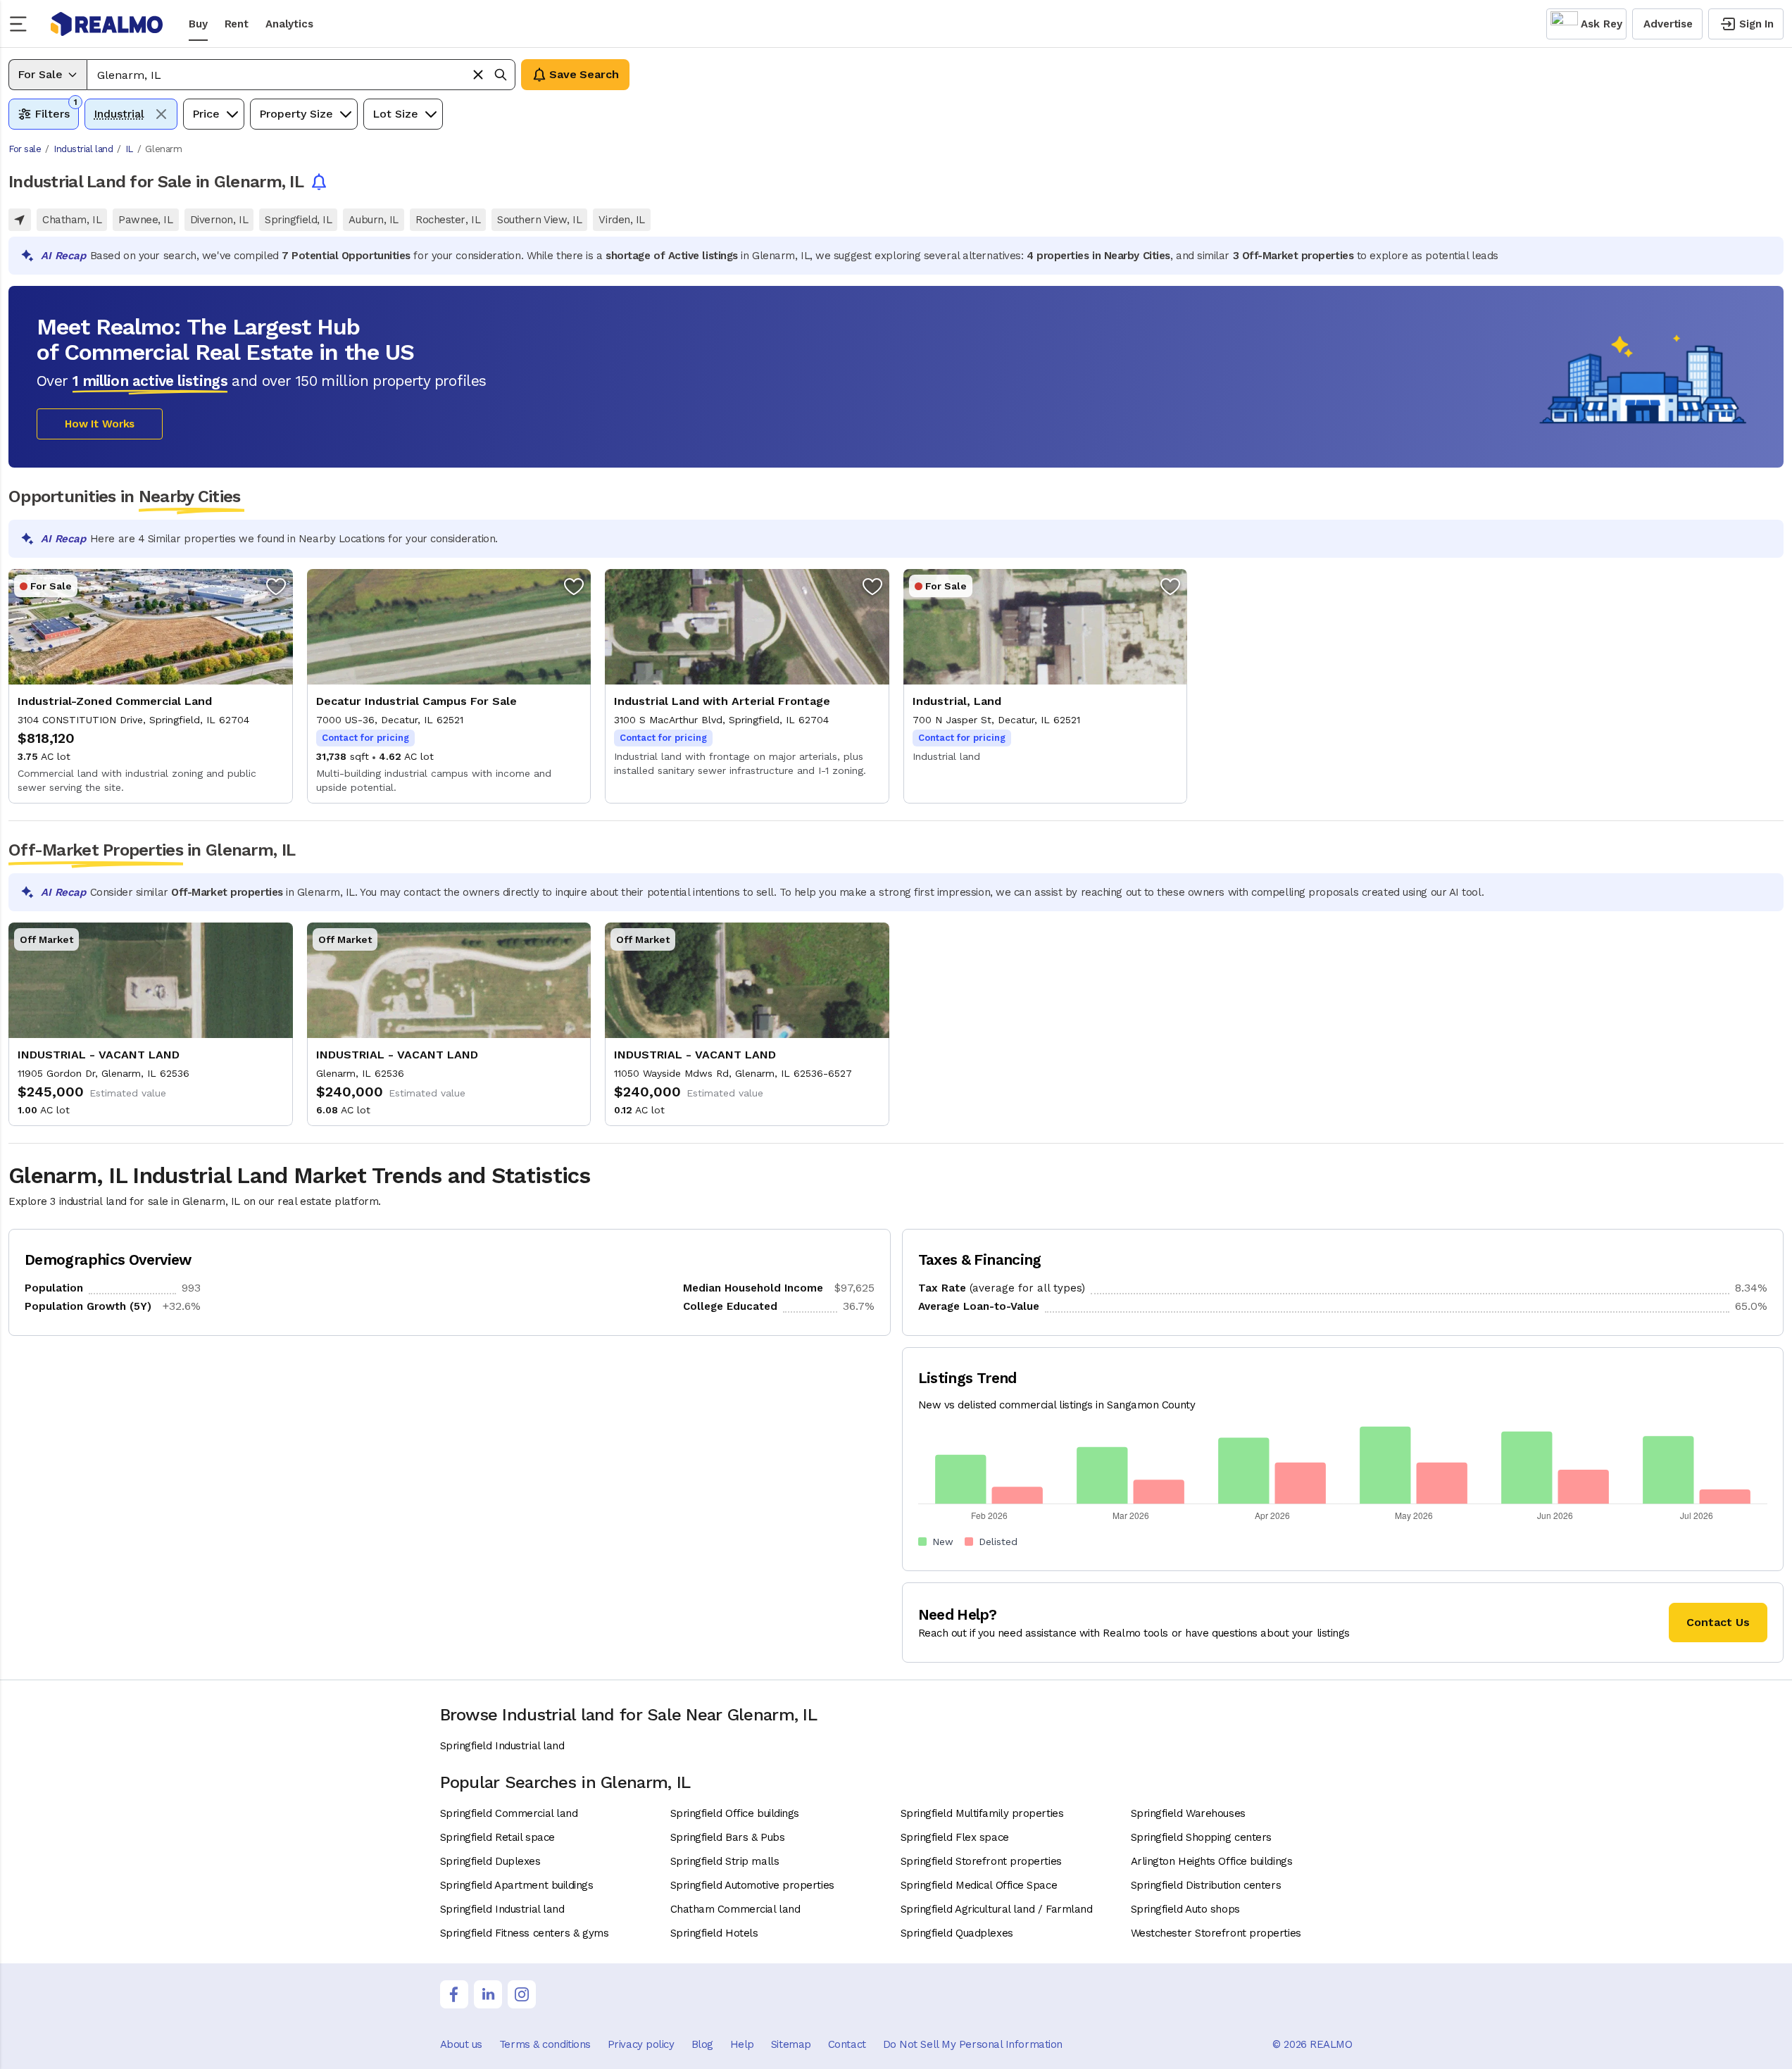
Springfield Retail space (497, 1837)
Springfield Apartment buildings (517, 1885)
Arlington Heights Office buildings (1212, 1861)
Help (742, 2044)
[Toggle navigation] (23, 24)
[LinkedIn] (488, 1994)
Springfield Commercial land (509, 1813)
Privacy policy (641, 2044)
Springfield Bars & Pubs (728, 1837)
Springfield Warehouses (1188, 1813)
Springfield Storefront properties (981, 1861)
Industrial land (83, 149)
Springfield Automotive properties (752, 1885)
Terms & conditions (545, 2044)
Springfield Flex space (955, 1837)
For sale (25, 149)
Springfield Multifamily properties (982, 1813)
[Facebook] (454, 1994)
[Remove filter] (161, 114)
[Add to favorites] (276, 586)
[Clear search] (478, 75)
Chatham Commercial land (735, 1909)
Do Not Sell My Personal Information (973, 2044)
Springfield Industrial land (502, 1746)
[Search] (501, 75)
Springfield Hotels (714, 1933)
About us (461, 2044)
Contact (847, 2044)
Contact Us (1718, 1622)
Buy (198, 24)
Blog (702, 2044)
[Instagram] (522, 1994)
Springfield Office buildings (735, 1813)
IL (129, 149)
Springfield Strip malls (725, 1861)
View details (151, 686)
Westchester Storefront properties (1216, 1933)
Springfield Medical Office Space (979, 1885)
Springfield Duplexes (490, 1861)
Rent (237, 24)
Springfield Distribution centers (1206, 1885)
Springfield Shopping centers (1201, 1837)
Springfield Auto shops (1185, 1909)
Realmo (107, 24)
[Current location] (20, 220)
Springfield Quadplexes (957, 1933)
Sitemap (791, 2044)
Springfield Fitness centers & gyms (525, 1933)
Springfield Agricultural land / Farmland (997, 1909)
